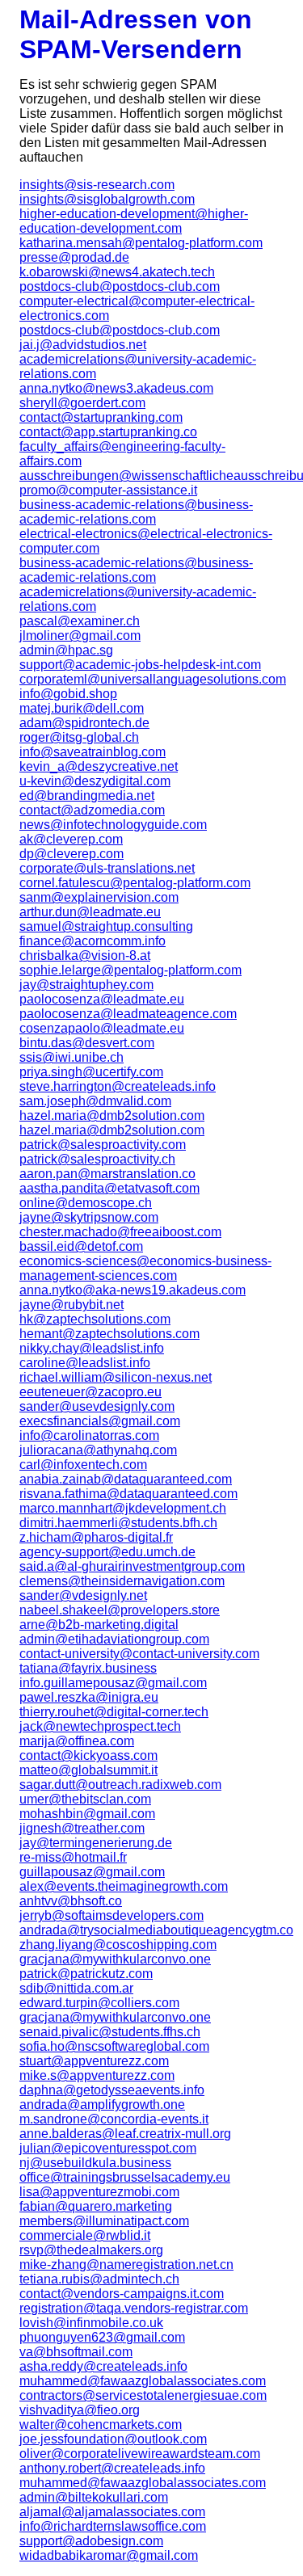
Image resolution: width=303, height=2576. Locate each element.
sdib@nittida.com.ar (76, 1988)
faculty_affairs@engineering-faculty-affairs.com (122, 454)
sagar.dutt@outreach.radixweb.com (120, 1785)
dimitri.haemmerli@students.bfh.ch (118, 1523)
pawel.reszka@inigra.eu (89, 1697)
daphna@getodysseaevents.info (112, 2090)
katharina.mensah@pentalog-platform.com (141, 243)
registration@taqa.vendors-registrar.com (134, 2308)
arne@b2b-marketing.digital (99, 1625)
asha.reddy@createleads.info (103, 2366)
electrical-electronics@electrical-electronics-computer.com (146, 541)
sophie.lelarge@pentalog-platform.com (130, 970)
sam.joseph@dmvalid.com (95, 1101)
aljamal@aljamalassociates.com (112, 2512)
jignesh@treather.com (82, 1828)
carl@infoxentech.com (83, 1465)
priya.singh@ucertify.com (91, 1072)
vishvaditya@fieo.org (80, 2410)
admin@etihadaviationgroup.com (114, 1639)
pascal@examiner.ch (80, 621)
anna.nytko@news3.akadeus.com (116, 388)
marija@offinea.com (77, 1741)
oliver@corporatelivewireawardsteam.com (140, 2454)
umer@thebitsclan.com (85, 1799)
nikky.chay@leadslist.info (92, 1348)
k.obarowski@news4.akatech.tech (117, 272)
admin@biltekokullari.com (94, 2497)
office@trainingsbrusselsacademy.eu (125, 2177)
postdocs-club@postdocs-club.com (120, 286)
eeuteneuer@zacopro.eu (90, 1392)
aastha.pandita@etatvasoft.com (109, 1188)
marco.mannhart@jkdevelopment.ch (123, 1508)
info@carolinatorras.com (89, 1435)
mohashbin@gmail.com (87, 1814)
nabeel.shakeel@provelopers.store (120, 1610)
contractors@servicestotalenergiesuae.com (143, 2395)
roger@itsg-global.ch (79, 737)
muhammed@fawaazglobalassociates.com (143, 2381)
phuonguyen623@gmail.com (102, 2337)
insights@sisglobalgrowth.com (107, 199)
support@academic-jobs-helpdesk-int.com (140, 665)
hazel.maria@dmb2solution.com (112, 1115)
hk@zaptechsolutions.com (95, 1319)
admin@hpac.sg (66, 650)
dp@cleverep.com (72, 854)
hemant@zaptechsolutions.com (109, 1334)
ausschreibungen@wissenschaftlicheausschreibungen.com (151, 476)
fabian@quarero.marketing (96, 2206)
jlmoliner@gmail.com (80, 636)
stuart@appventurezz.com (94, 2061)
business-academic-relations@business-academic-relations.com (136, 512)
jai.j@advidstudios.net (83, 345)
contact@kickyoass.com (88, 1755)
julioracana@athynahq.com (98, 1450)
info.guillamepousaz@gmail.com (113, 1683)
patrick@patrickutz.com (86, 1974)
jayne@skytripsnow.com (89, 1217)
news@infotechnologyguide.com (113, 825)
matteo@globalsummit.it (88, 1770)
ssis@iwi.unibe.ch (72, 1057)
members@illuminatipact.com (104, 2221)
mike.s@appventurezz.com (97, 2075)
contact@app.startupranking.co (108, 432)
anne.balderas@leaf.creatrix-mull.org (125, 2134)
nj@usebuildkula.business (95, 2163)
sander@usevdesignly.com (97, 1406)
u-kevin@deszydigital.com (95, 781)
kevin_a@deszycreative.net (99, 766)
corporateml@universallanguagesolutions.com (151, 679)
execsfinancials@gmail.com (100, 1421)
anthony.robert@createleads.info (112, 2468)
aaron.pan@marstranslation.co (107, 1174)
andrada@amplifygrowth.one (102, 2105)
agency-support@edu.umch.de (107, 1552)
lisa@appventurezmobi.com (99, 2192)
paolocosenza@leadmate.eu (102, 999)
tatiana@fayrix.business (88, 1668)
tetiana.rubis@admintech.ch (99, 2279)
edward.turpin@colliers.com (99, 2003)
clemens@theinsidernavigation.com (122, 1581)
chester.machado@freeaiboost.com (120, 1232)
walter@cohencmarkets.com (101, 2424)
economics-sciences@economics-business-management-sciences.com (145, 1268)
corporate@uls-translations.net (107, 868)
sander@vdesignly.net (83, 1595)
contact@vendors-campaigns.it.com (122, 2294)
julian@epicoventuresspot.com (108, 2148)
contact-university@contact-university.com (139, 1654)
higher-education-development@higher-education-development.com (134, 221)
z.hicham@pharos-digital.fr (96, 1537)
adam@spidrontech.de (84, 723)
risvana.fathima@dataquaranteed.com (128, 1494)
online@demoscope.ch (86, 1203)
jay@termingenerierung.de (96, 1843)
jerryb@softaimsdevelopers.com (112, 1915)
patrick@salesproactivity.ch (97, 1159)
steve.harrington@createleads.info (118, 1086)
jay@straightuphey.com (86, 985)
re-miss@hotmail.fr (73, 1857)
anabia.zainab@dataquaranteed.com (126, 1479)
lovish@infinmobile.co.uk (91, 2323)
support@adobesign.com (91, 2541)
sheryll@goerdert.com (82, 403)
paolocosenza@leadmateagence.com (128, 1014)
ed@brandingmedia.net (87, 796)
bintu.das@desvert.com (87, 1043)
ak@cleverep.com (71, 839)
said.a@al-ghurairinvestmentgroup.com (132, 1566)
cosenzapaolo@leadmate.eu (102, 1028)
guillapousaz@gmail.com (92, 1872)
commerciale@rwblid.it (85, 2235)
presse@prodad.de (74, 257)
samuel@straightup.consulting (106, 926)
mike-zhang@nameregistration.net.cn (126, 2265)
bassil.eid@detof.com (81, 1246)
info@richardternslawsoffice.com (113, 2526)
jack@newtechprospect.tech (100, 1726)
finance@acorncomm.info (93, 941)
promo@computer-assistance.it (108, 490)
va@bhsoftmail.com (76, 2352)
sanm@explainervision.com (99, 897)
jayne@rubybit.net (72, 1305)
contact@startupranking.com (101, 417)
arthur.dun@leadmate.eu (90, 912)
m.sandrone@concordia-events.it (114, 2119)
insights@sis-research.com (97, 185)
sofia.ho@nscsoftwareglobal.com (114, 2046)
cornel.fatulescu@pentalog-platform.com (135, 883)
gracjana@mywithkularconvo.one (115, 1959)
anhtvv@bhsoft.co (71, 1901)
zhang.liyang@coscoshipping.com (118, 1945)
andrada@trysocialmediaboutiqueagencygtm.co (151, 1930)
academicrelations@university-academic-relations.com (138, 366)
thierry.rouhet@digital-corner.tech (114, 1712)
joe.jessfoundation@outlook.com (113, 2439)
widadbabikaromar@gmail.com (109, 2555)
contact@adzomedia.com (92, 810)
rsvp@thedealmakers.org (91, 2250)
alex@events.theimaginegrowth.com (124, 1886)
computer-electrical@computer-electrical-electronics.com (137, 308)
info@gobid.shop (68, 694)
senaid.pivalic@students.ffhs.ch (110, 2032)
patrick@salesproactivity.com (103, 1145)
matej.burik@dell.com (82, 708)
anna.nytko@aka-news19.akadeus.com (133, 1290)
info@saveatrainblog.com (93, 752)
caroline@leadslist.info (85, 1363)
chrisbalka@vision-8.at (85, 955)
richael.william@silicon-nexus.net (116, 1377)
